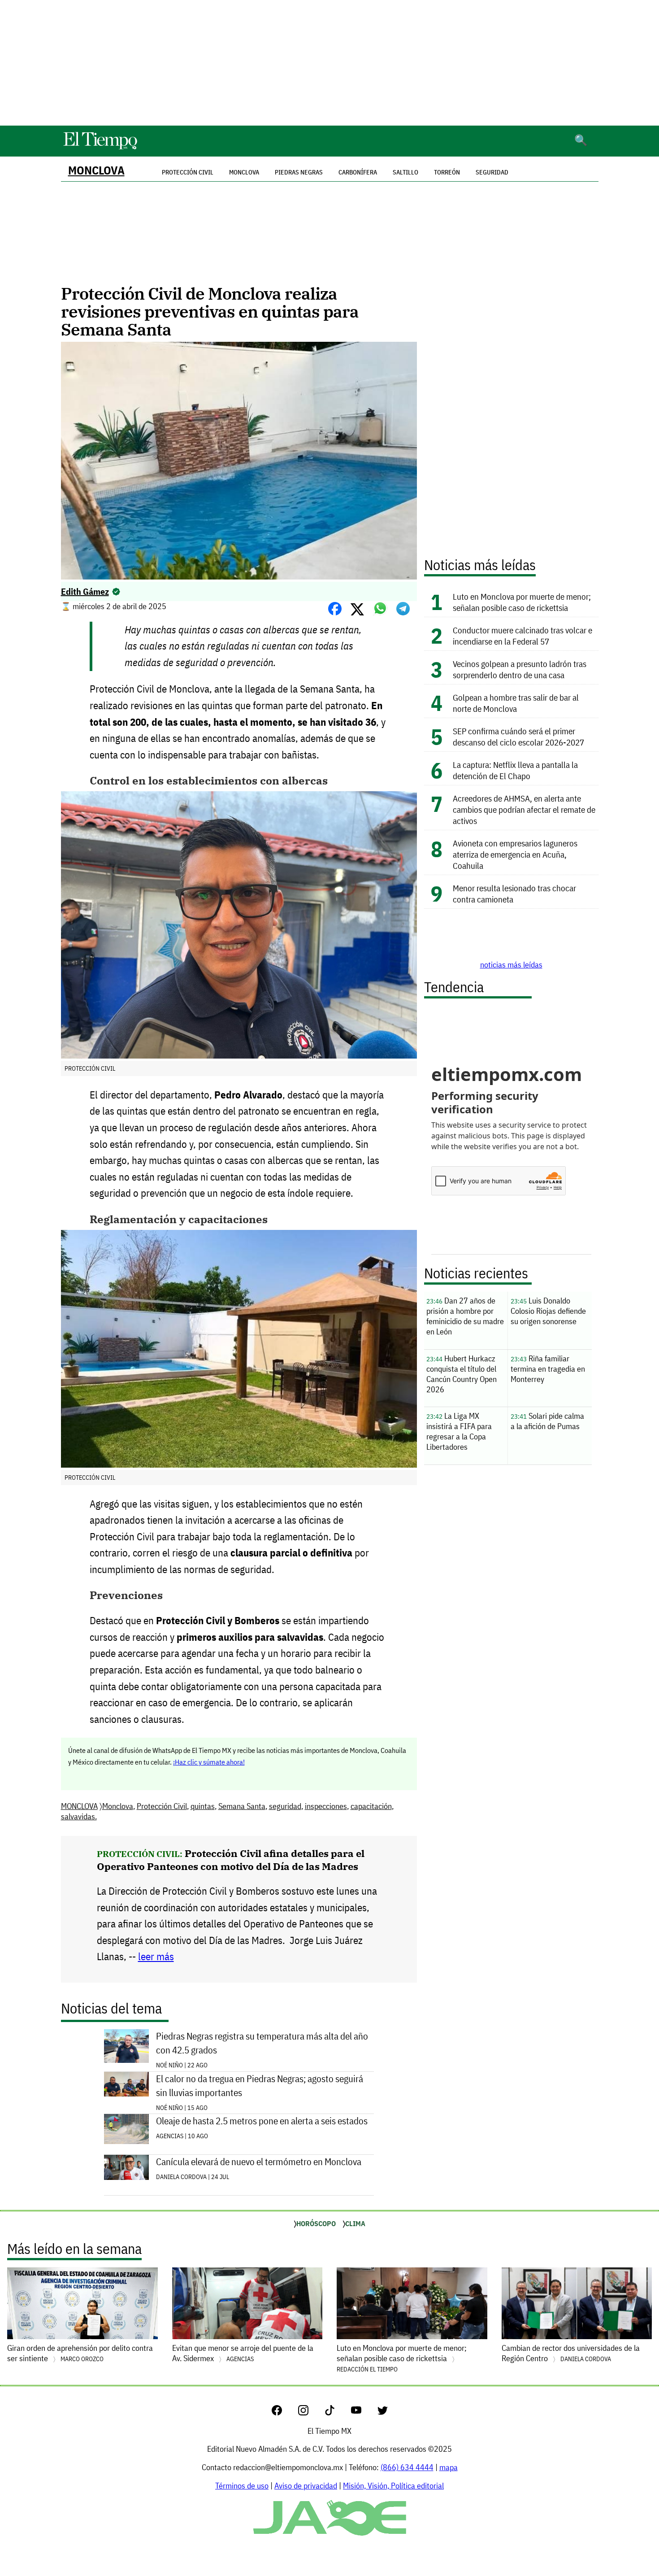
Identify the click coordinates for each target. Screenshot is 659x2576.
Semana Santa (242, 1806)
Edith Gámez (85, 591)
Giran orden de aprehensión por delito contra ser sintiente (80, 2353)
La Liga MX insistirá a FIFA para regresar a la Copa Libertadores (459, 1431)
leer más (156, 1956)
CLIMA (355, 2223)
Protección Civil (162, 1806)
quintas (203, 1806)
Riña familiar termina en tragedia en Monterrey (548, 1369)
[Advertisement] (329, 63)
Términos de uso (242, 2486)
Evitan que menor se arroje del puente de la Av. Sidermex (243, 2353)
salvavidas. (79, 1816)
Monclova (244, 172)
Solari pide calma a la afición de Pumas (547, 1421)
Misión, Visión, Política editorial (393, 2486)
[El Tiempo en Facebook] (284, 2413)
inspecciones (326, 1806)
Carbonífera (358, 172)
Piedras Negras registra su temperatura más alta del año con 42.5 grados (262, 2043)
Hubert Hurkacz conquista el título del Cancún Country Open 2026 (462, 1374)
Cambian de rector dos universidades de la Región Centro (571, 2353)
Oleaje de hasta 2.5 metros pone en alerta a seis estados (262, 2121)
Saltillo (405, 172)
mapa (449, 2467)
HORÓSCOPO (316, 2223)
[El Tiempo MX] (100, 148)
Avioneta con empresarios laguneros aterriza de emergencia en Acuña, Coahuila (515, 854)
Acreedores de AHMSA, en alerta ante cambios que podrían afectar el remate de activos (524, 809)
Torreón (447, 172)
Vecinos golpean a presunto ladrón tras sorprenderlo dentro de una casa (520, 669)
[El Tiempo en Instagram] (310, 2413)
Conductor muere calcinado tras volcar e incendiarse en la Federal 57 (522, 636)
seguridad (285, 1806)
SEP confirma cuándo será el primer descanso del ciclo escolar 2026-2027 (518, 737)
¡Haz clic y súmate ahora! (209, 1762)
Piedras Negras (299, 172)
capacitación (371, 1806)
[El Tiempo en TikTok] (337, 2413)
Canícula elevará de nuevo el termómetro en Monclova (259, 2162)
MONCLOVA (96, 170)
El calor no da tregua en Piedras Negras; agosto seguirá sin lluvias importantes (260, 2086)
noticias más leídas (511, 965)
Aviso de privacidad (306, 2486)
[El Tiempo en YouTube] (363, 2413)
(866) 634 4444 (407, 2467)
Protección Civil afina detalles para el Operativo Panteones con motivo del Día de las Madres (231, 1860)
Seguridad (492, 172)
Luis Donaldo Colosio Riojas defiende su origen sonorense (548, 1311)
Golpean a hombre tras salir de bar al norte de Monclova (516, 703)
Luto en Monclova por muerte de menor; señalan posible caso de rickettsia (522, 602)
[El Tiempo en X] (383, 2413)
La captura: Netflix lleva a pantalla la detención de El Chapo (515, 770)
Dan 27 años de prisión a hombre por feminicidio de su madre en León (465, 1316)
